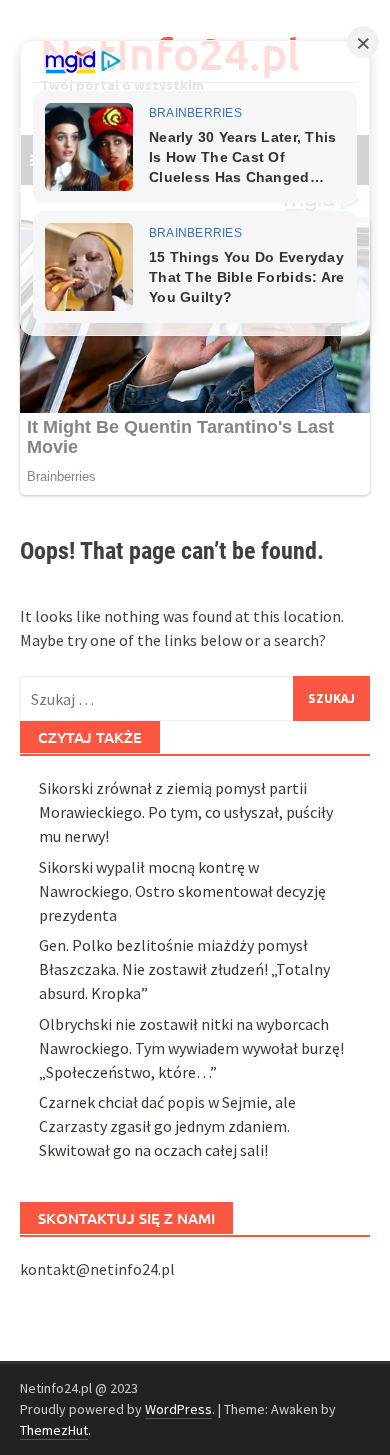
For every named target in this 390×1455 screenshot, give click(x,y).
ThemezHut (54, 1430)
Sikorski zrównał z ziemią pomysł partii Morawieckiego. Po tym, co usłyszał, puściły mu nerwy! (186, 812)
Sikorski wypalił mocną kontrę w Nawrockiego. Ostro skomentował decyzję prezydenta (182, 891)
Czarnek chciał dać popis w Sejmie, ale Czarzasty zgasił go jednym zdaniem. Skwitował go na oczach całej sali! (167, 1126)
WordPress (178, 1409)
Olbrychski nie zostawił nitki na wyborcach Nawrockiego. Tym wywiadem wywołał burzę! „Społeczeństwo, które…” (191, 1048)
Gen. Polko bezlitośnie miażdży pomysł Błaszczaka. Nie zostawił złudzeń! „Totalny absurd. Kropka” (184, 969)
